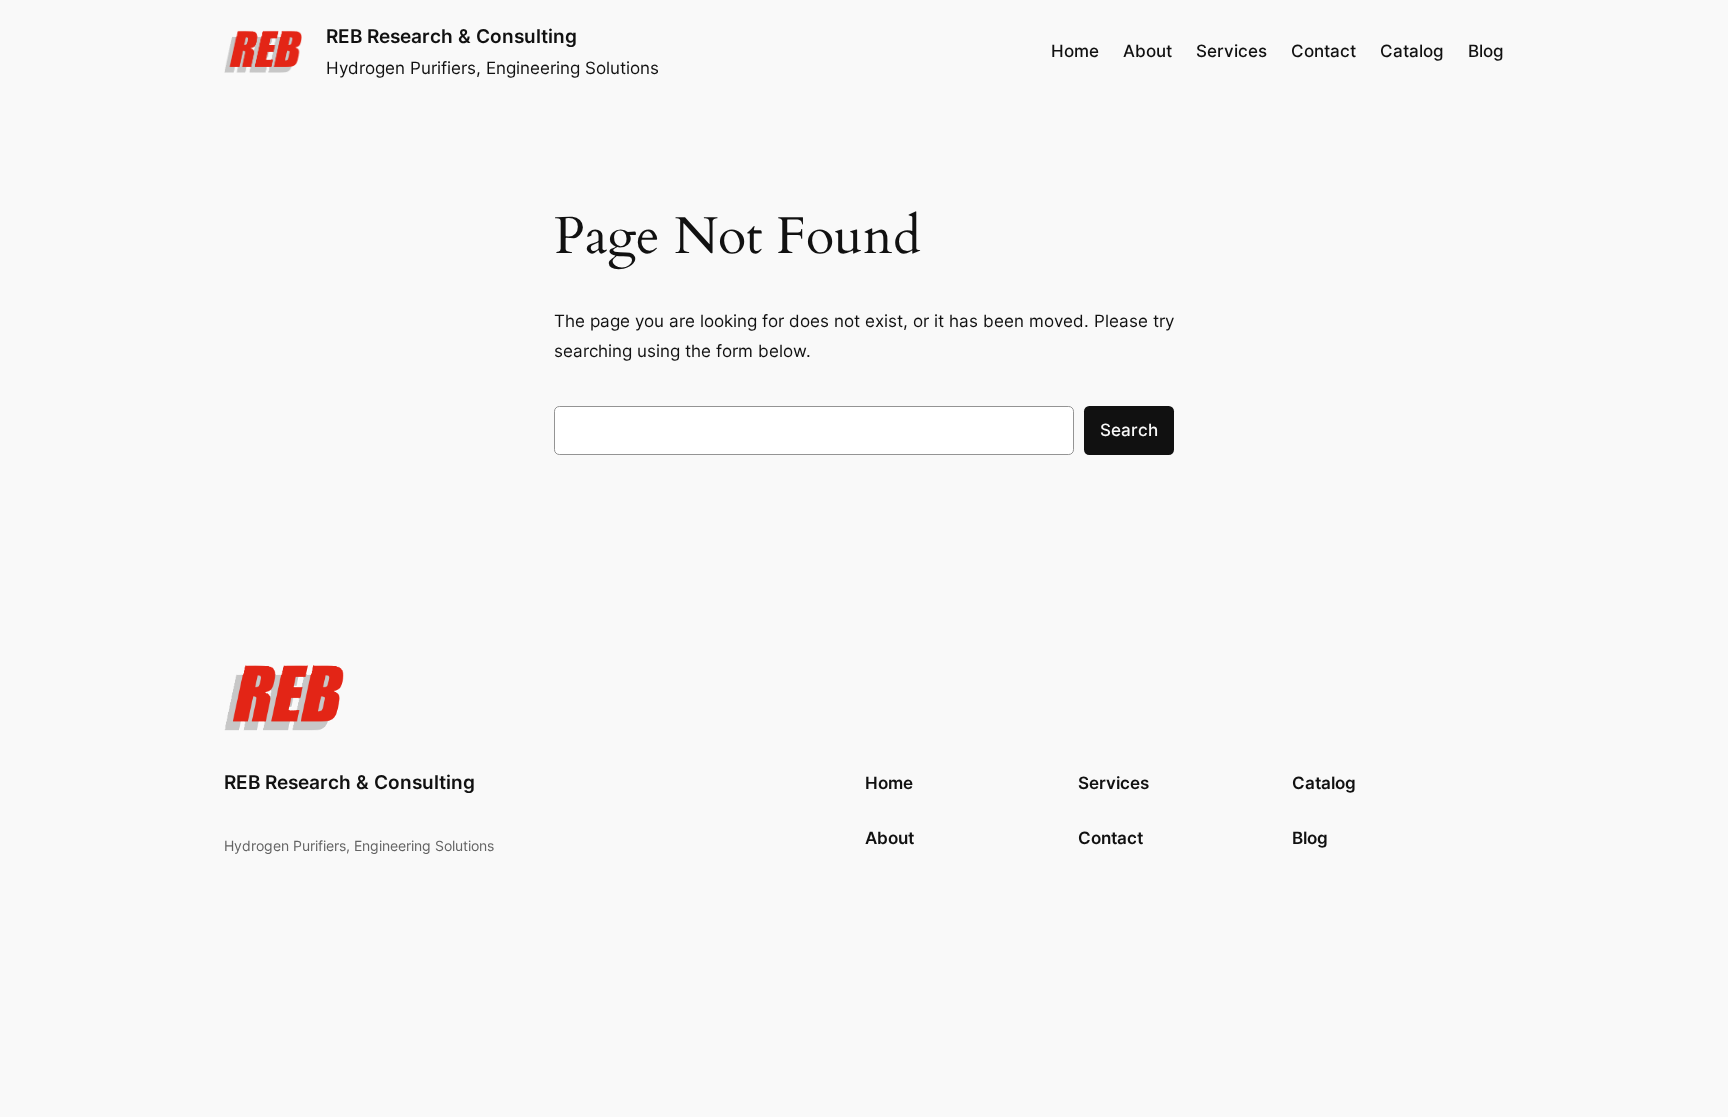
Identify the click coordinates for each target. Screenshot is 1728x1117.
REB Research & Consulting (451, 36)
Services (1113, 783)
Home (1075, 51)
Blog (1310, 838)
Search (1129, 430)
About (889, 838)
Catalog (1324, 783)
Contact (1110, 838)
